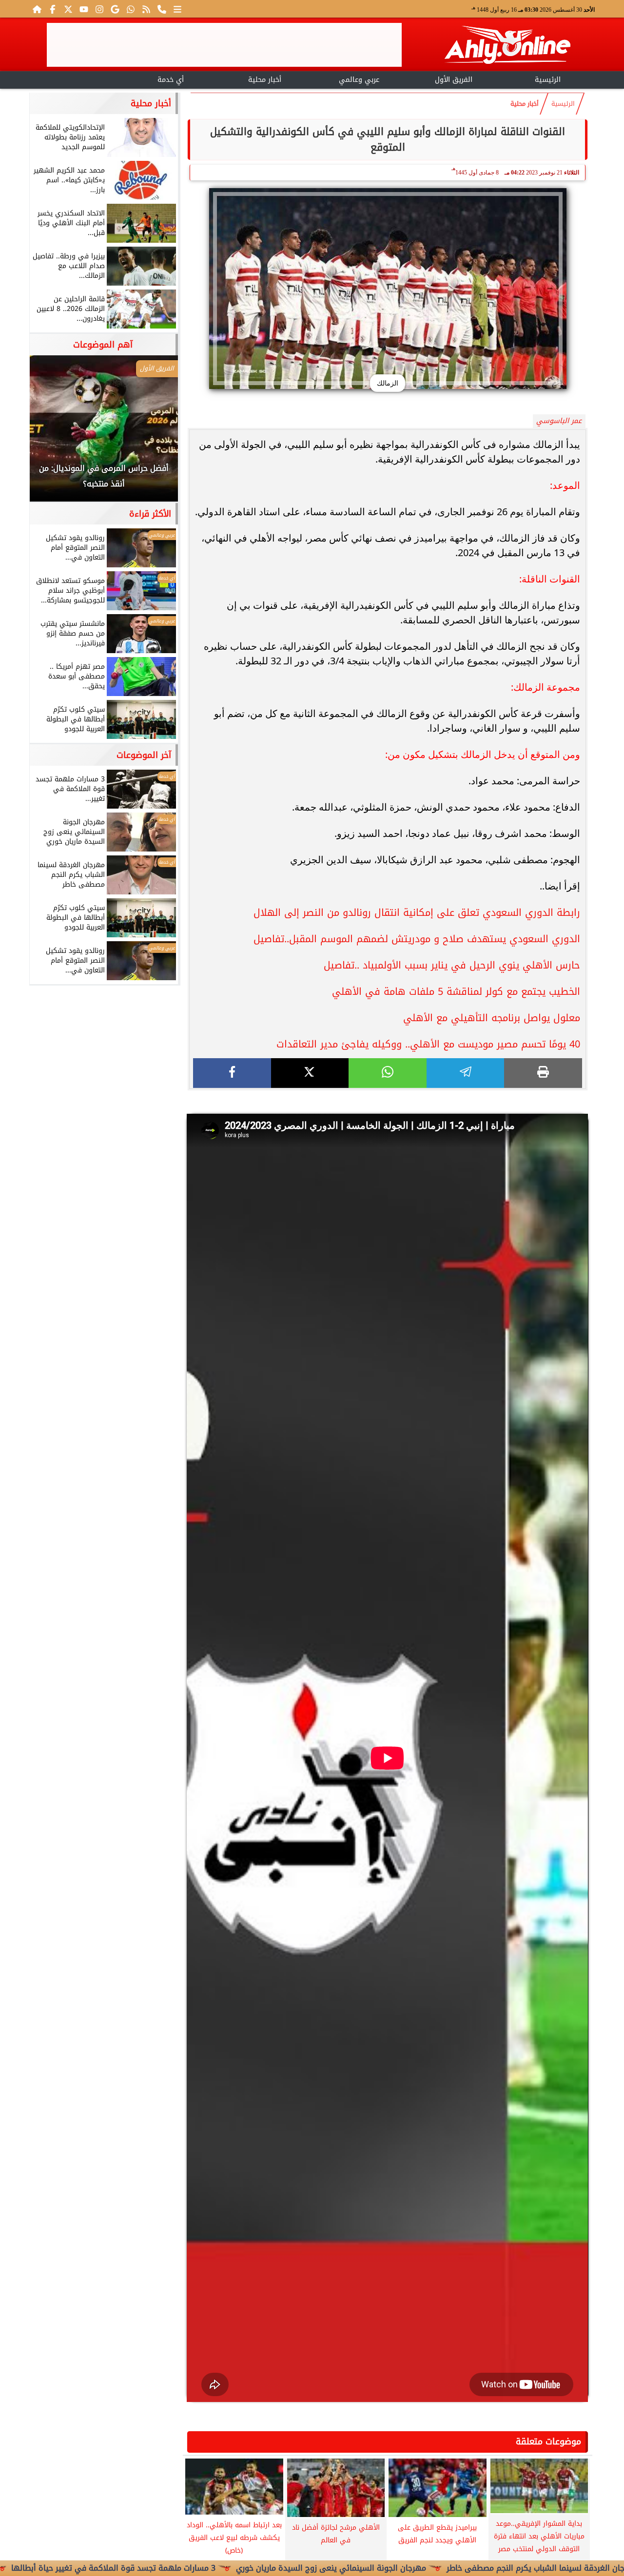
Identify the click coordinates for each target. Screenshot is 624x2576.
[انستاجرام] (99, 9)
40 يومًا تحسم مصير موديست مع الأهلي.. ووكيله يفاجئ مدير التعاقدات (428, 1044)
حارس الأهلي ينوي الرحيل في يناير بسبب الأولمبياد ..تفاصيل (452, 965)
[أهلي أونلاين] (507, 47)
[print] (543, 1073)
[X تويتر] (68, 9)
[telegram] (466, 1073)
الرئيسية (548, 80)
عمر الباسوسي (559, 421)
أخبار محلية (265, 80)
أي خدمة (171, 80)
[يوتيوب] (84, 9)
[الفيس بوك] (53, 9)
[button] (50, 433)
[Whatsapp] (131, 9)
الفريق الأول (454, 80)
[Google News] (115, 9)
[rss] (146, 9)
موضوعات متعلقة (548, 2441)
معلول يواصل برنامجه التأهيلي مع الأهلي (492, 1018)
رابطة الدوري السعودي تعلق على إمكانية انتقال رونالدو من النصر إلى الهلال (417, 912)
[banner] (224, 45)
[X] (310, 1073)
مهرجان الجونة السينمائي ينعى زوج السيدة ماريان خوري (410, 2568)
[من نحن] (162, 9)
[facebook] (232, 1073)
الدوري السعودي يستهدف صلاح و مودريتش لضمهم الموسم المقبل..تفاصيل (417, 939)
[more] (177, 9)
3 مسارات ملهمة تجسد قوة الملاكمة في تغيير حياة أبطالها (193, 2568)
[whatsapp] (388, 1073)
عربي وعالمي (359, 80)
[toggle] (76, 78)
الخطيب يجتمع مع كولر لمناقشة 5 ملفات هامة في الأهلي (456, 991)
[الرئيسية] (37, 9)
